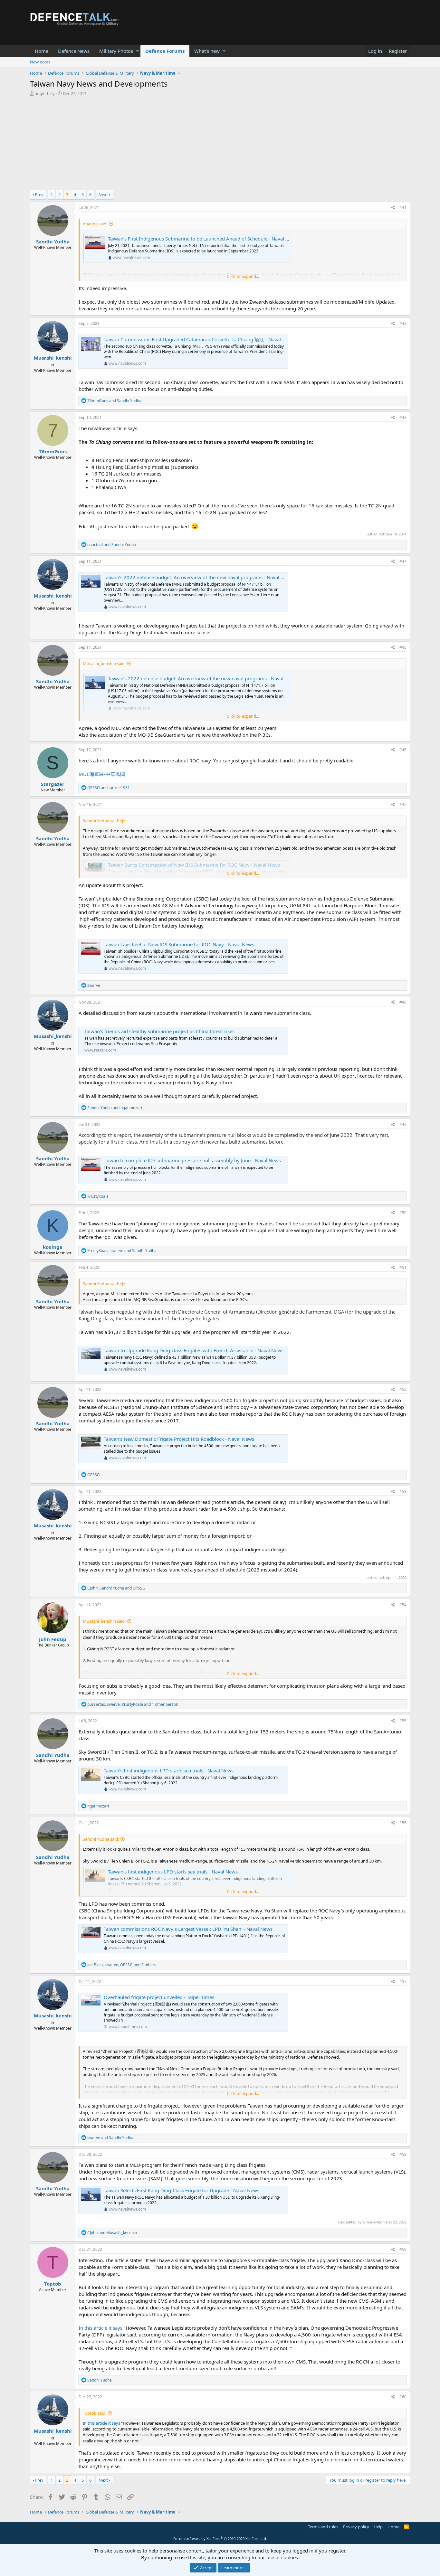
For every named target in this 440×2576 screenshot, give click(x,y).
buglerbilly (45, 93)
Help (378, 2527)
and (114, 401)
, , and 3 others (122, 1965)
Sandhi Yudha (53, 241)
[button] (137, 51)
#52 (403, 1389)
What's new (207, 51)
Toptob (53, 2284)
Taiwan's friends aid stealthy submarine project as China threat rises (159, 1031)
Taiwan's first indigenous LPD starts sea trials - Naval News (169, 1770)
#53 (403, 1491)
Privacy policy (356, 2527)
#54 (403, 1605)
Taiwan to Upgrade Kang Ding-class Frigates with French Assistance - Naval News (194, 1350)
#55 (403, 1721)
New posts (40, 62)
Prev (39, 194)
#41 (403, 208)
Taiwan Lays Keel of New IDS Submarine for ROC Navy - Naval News (179, 944)
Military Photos (116, 51)
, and (122, 1251)
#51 (403, 1267)
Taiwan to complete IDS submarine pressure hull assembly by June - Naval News (192, 1160)
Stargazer (53, 784)
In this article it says (100, 2328)
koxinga (53, 1247)
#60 (403, 2397)
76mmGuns (53, 451)
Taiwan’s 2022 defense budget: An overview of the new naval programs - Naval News (198, 577)
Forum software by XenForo (220, 2538)
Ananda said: (95, 224)
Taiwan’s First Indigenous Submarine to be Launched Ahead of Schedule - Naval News (203, 239)
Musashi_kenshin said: (104, 664)
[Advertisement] (220, 145)
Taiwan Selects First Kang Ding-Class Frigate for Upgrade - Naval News (182, 2190)
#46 (403, 750)
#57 (403, 1982)
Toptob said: (95, 2413)
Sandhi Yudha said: (101, 821)
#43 (403, 417)
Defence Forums (165, 51)
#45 (403, 647)
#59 (403, 2249)
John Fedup (53, 1639)
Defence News (74, 51)
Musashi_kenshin (53, 361)
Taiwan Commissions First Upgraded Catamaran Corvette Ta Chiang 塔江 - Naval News (199, 339)
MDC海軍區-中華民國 (102, 774)
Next (103, 194)
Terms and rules (323, 2527)
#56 (403, 1823)
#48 (403, 1002)
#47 (403, 804)
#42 (403, 323)
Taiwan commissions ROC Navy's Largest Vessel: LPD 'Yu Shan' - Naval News (188, 1929)
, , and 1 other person (133, 1704)
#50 (403, 1213)
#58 (403, 2154)
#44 (403, 561)
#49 (403, 1124)
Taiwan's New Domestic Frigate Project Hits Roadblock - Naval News (179, 1439)
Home (42, 51)
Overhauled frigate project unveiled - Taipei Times (159, 1997)
